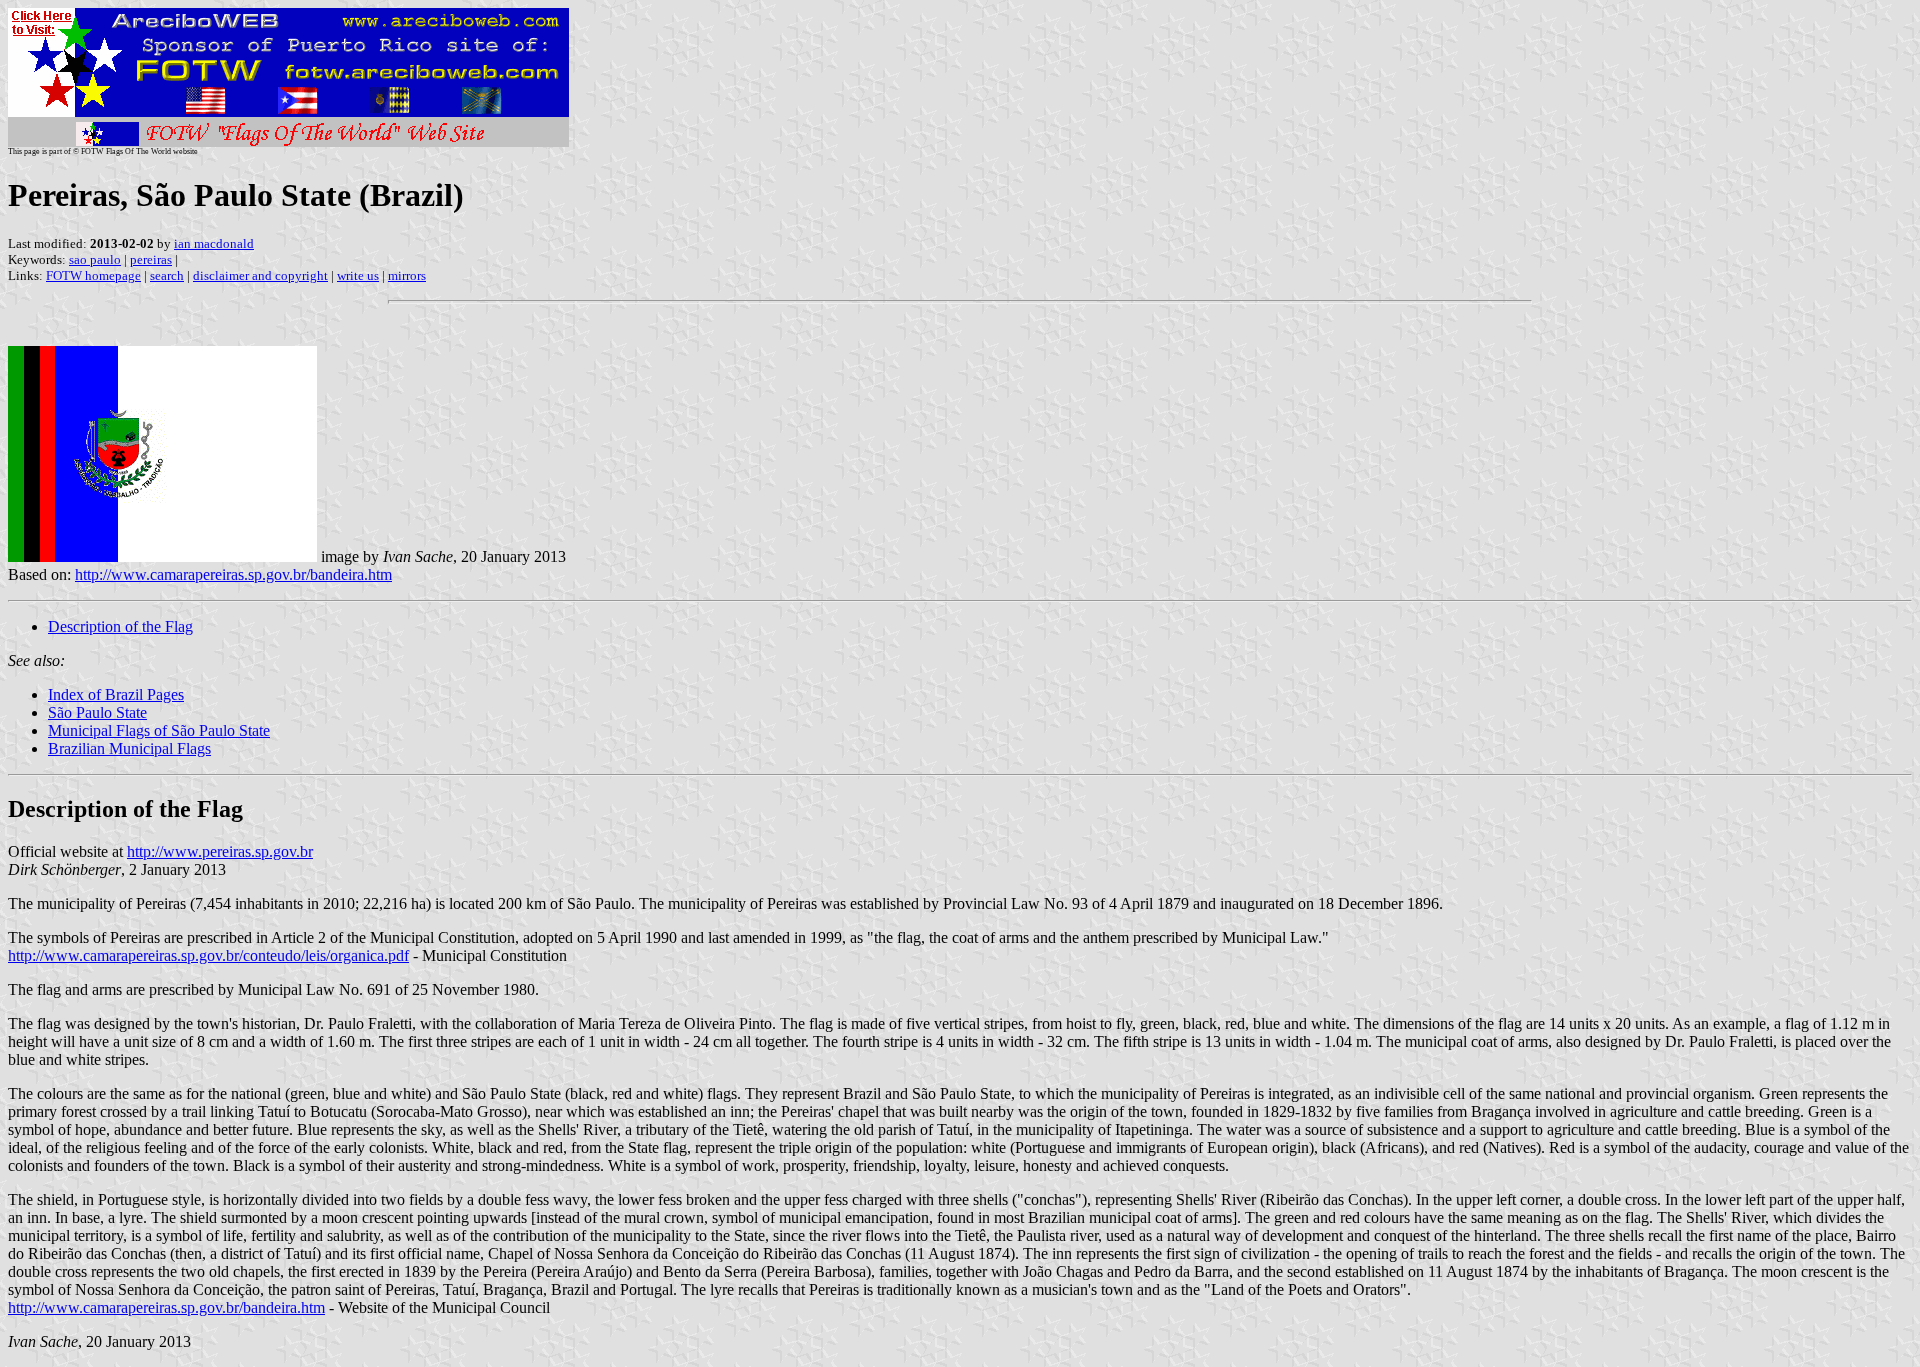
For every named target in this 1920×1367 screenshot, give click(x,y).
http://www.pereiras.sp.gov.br (220, 851)
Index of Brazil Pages (116, 694)
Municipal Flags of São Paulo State (159, 730)
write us (358, 275)
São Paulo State (97, 712)
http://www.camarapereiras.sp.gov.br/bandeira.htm (233, 574)
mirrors (407, 275)
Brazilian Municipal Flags (129, 748)
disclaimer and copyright (260, 275)
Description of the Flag (120, 626)
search (167, 275)
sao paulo (95, 259)
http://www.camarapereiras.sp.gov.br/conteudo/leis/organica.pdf (208, 955)
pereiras (151, 259)
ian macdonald (214, 243)
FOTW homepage (93, 275)
